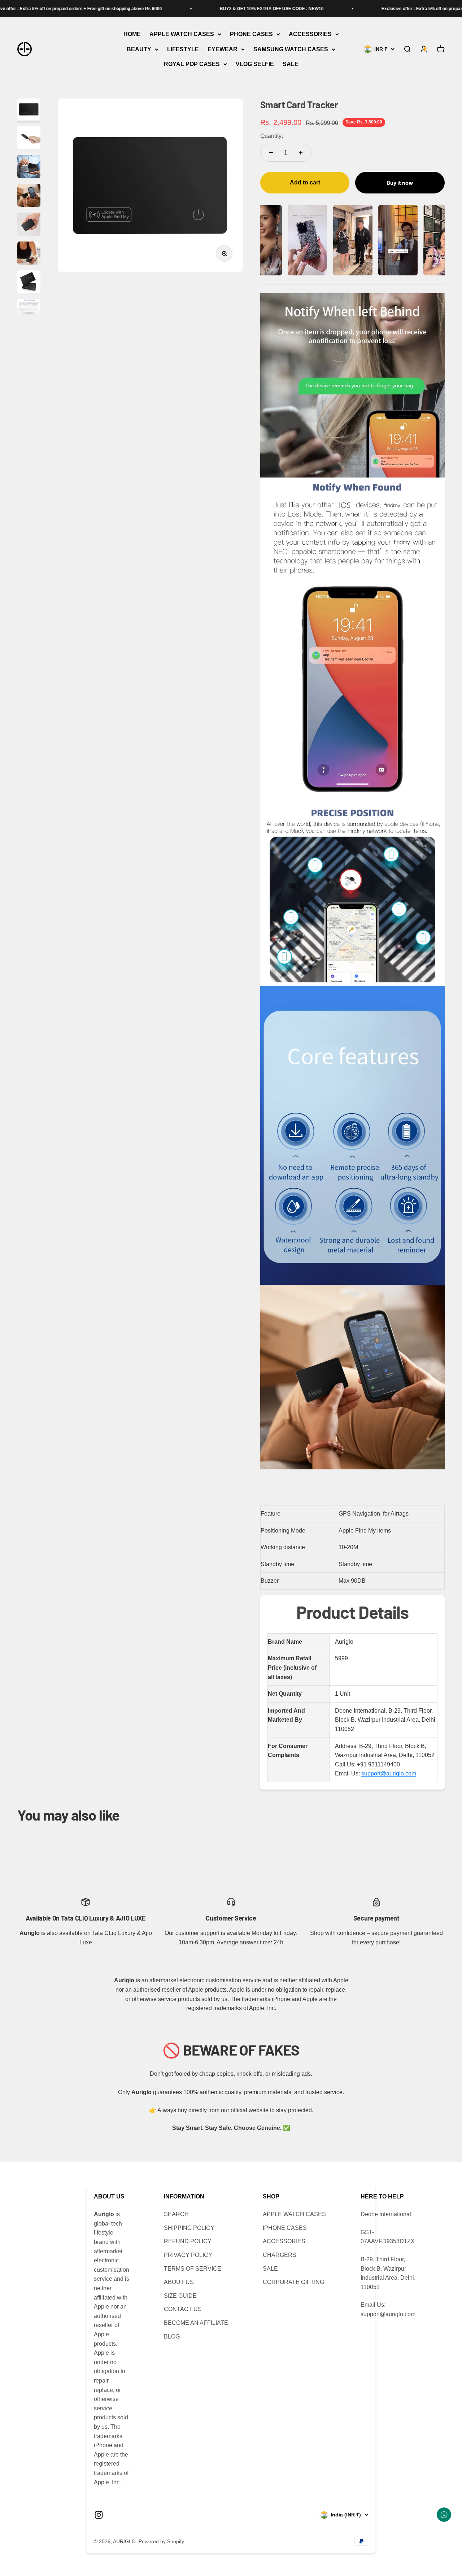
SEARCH (176, 2214)
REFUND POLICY (188, 2241)
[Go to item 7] (29, 283)
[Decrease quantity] (271, 153)
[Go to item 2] (29, 139)
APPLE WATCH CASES (182, 34)
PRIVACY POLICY (188, 2255)
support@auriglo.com (389, 1773)
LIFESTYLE (183, 49)
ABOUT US (179, 2282)
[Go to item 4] (29, 196)
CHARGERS (280, 2255)
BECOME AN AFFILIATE (196, 2323)
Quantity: (272, 136)
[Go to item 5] (29, 225)
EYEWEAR (223, 49)
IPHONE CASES (285, 2228)
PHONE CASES (251, 34)
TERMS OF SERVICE (193, 2269)
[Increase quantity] (301, 153)
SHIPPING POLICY (189, 2228)
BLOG (172, 2337)
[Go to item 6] (29, 254)
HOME (132, 34)
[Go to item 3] (29, 167)
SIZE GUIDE (180, 2296)
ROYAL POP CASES (192, 64)
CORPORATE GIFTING (293, 2282)
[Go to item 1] (29, 110)
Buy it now (400, 182)
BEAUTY (139, 49)
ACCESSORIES (310, 34)
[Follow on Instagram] (99, 2515)
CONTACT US (183, 2309)
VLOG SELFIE (255, 64)
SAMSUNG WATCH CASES (291, 49)
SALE (291, 64)
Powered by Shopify (161, 2541)
